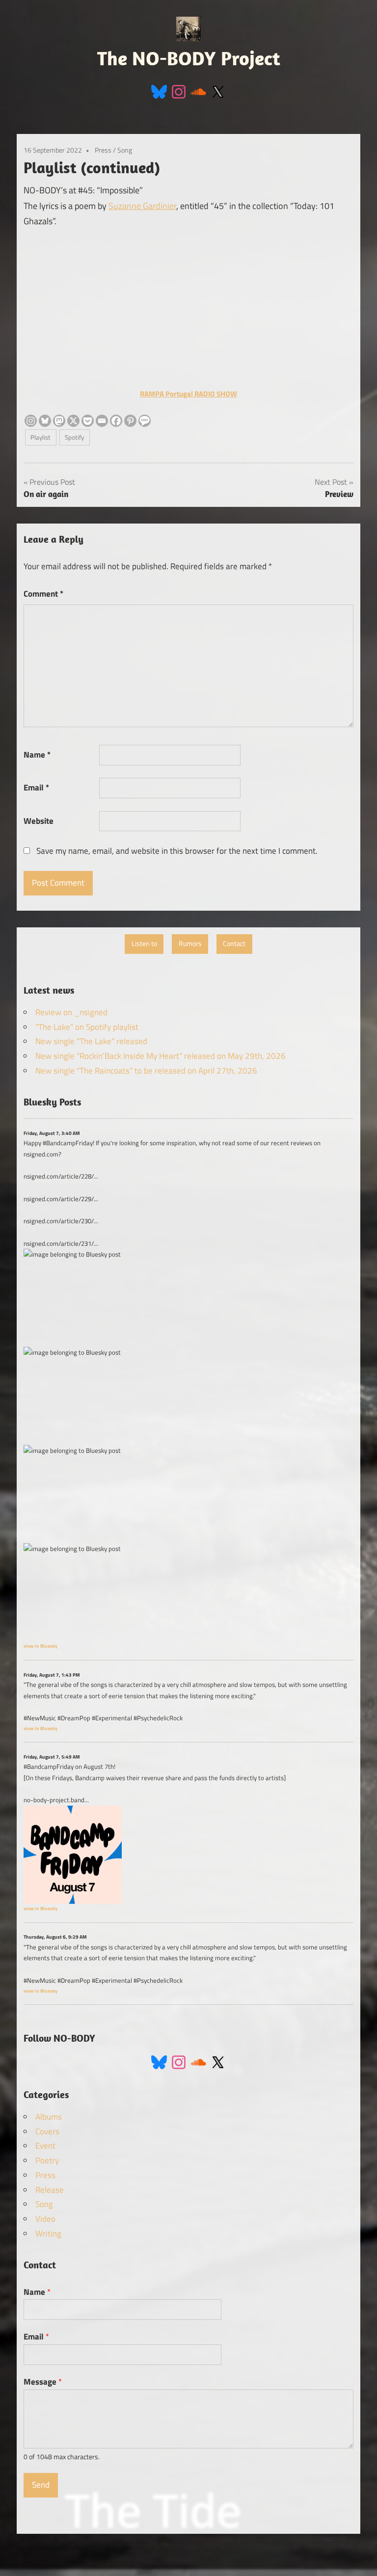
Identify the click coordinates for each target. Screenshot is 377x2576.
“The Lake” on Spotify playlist (87, 1027)
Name (37, 755)
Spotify (74, 437)
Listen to (144, 944)
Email (36, 788)
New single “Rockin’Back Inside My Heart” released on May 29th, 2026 (161, 1056)
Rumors (190, 944)
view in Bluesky (40, 1646)
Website (39, 821)
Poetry (47, 2160)
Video (45, 2219)
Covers (47, 2131)
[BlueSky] (159, 91)
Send (41, 2485)
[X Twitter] (218, 91)
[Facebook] (116, 421)
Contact (234, 944)
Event (45, 2146)
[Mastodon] (59, 421)
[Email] (102, 421)
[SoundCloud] (198, 91)
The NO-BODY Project (189, 58)
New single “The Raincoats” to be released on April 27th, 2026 (146, 1071)
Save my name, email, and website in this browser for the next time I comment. (177, 851)
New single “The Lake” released (91, 1041)
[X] (73, 421)
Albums (49, 2117)
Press (103, 150)
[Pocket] (88, 421)
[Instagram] (179, 91)
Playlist (40, 437)
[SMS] (145, 421)
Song (125, 150)
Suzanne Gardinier (142, 206)
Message (43, 2382)
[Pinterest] (130, 421)
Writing (48, 2234)
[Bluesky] (45, 421)
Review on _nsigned (71, 1012)
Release (50, 2190)
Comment (43, 594)
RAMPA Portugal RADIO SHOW (188, 394)
